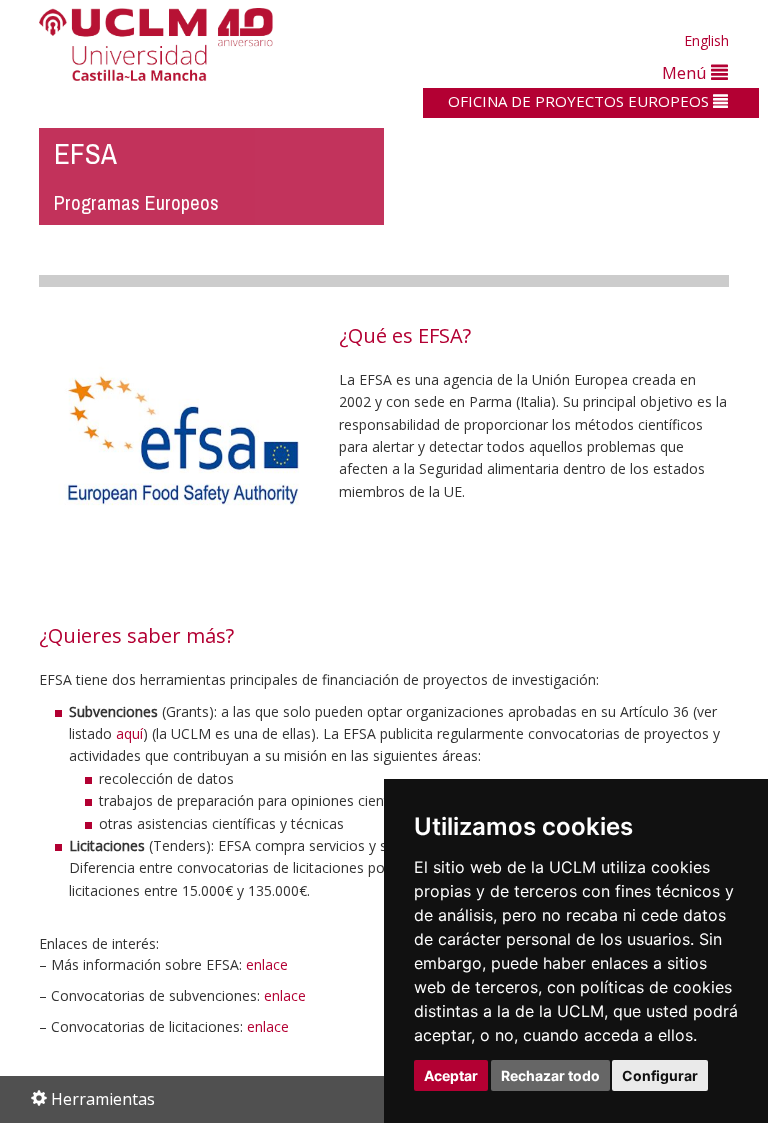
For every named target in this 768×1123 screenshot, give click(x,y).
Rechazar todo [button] (550, 1075)
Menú (686, 72)
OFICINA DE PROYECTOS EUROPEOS (580, 101)
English (706, 40)
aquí (129, 733)
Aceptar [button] (451, 1075)
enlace (267, 964)
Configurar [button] (660, 1075)
